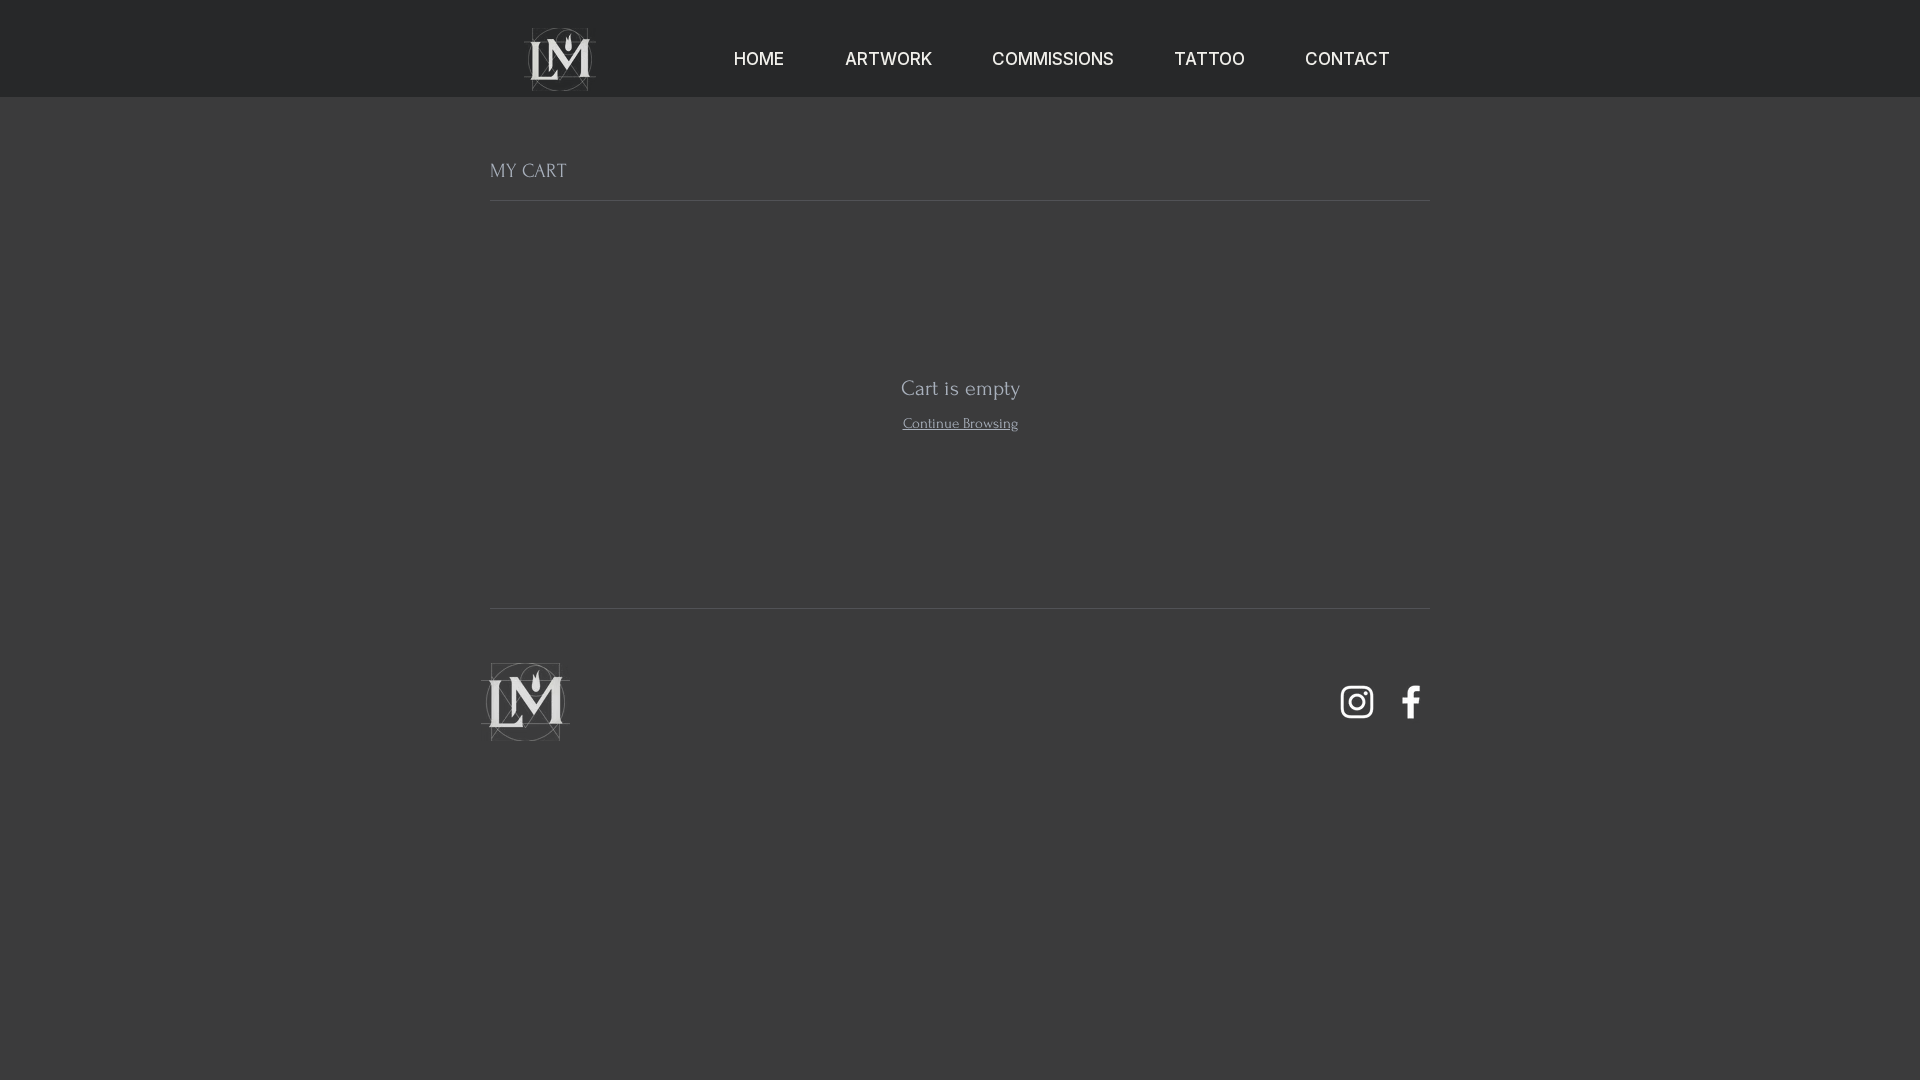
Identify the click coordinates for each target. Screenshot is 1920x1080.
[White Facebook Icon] (1411, 702)
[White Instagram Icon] (1357, 702)
